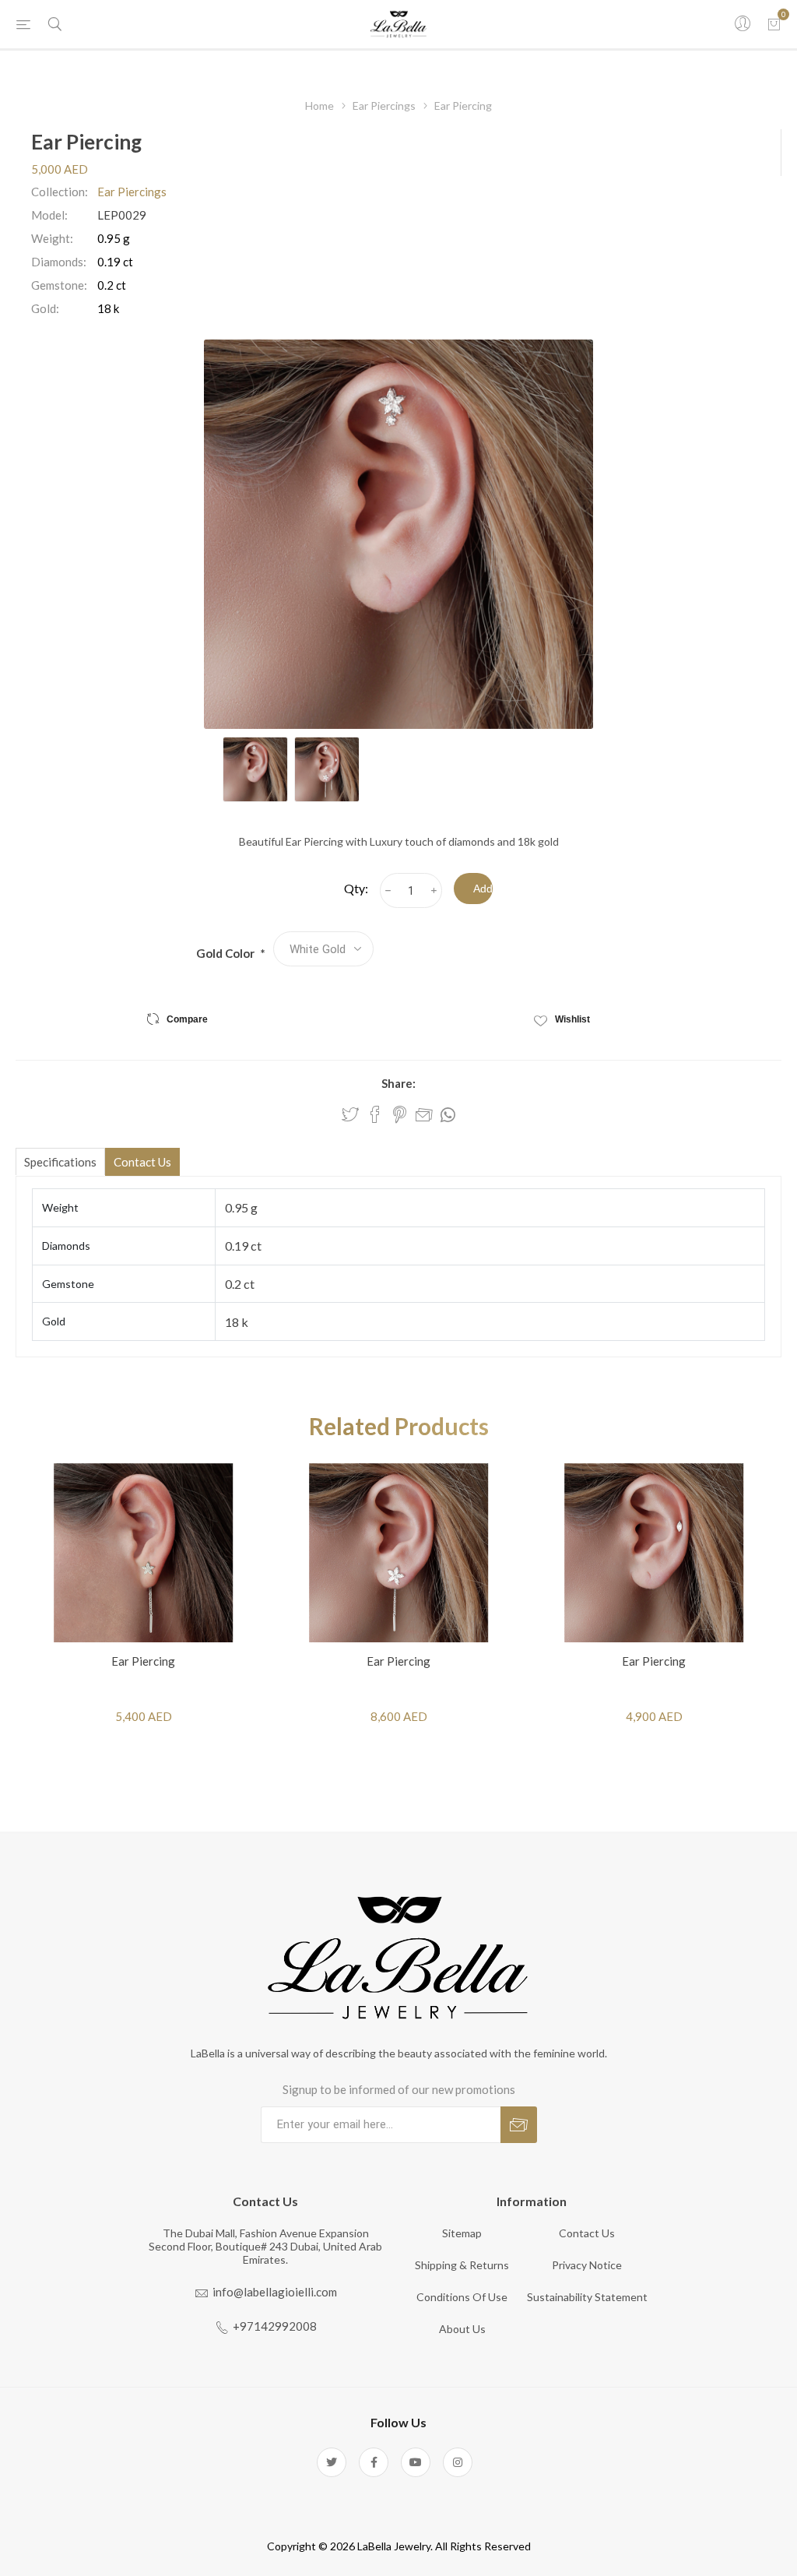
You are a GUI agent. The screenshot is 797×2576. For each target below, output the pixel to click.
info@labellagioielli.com (275, 2292)
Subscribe (519, 2125)
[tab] (60, 1161)
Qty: (356, 888)
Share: (398, 1083)
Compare (187, 1019)
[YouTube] (416, 2462)
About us (462, 2329)
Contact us (587, 2233)
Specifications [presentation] (60, 1162)
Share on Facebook (375, 1114)
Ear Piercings (132, 192)
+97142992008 (275, 2326)
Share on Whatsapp (448, 1115)
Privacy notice (587, 2265)
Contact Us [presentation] (142, 1162)
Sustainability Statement (587, 2297)
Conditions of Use (462, 2297)
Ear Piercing (143, 1661)
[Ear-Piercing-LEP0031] (143, 1553)
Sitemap (462, 2233)
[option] (255, 769)
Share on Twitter (350, 1114)
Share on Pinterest (400, 1114)
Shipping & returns (462, 2265)
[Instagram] (458, 2462)
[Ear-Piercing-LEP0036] (654, 1553)
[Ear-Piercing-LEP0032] (398, 1553)
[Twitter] (332, 2462)
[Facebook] (374, 2462)
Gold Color (226, 953)
